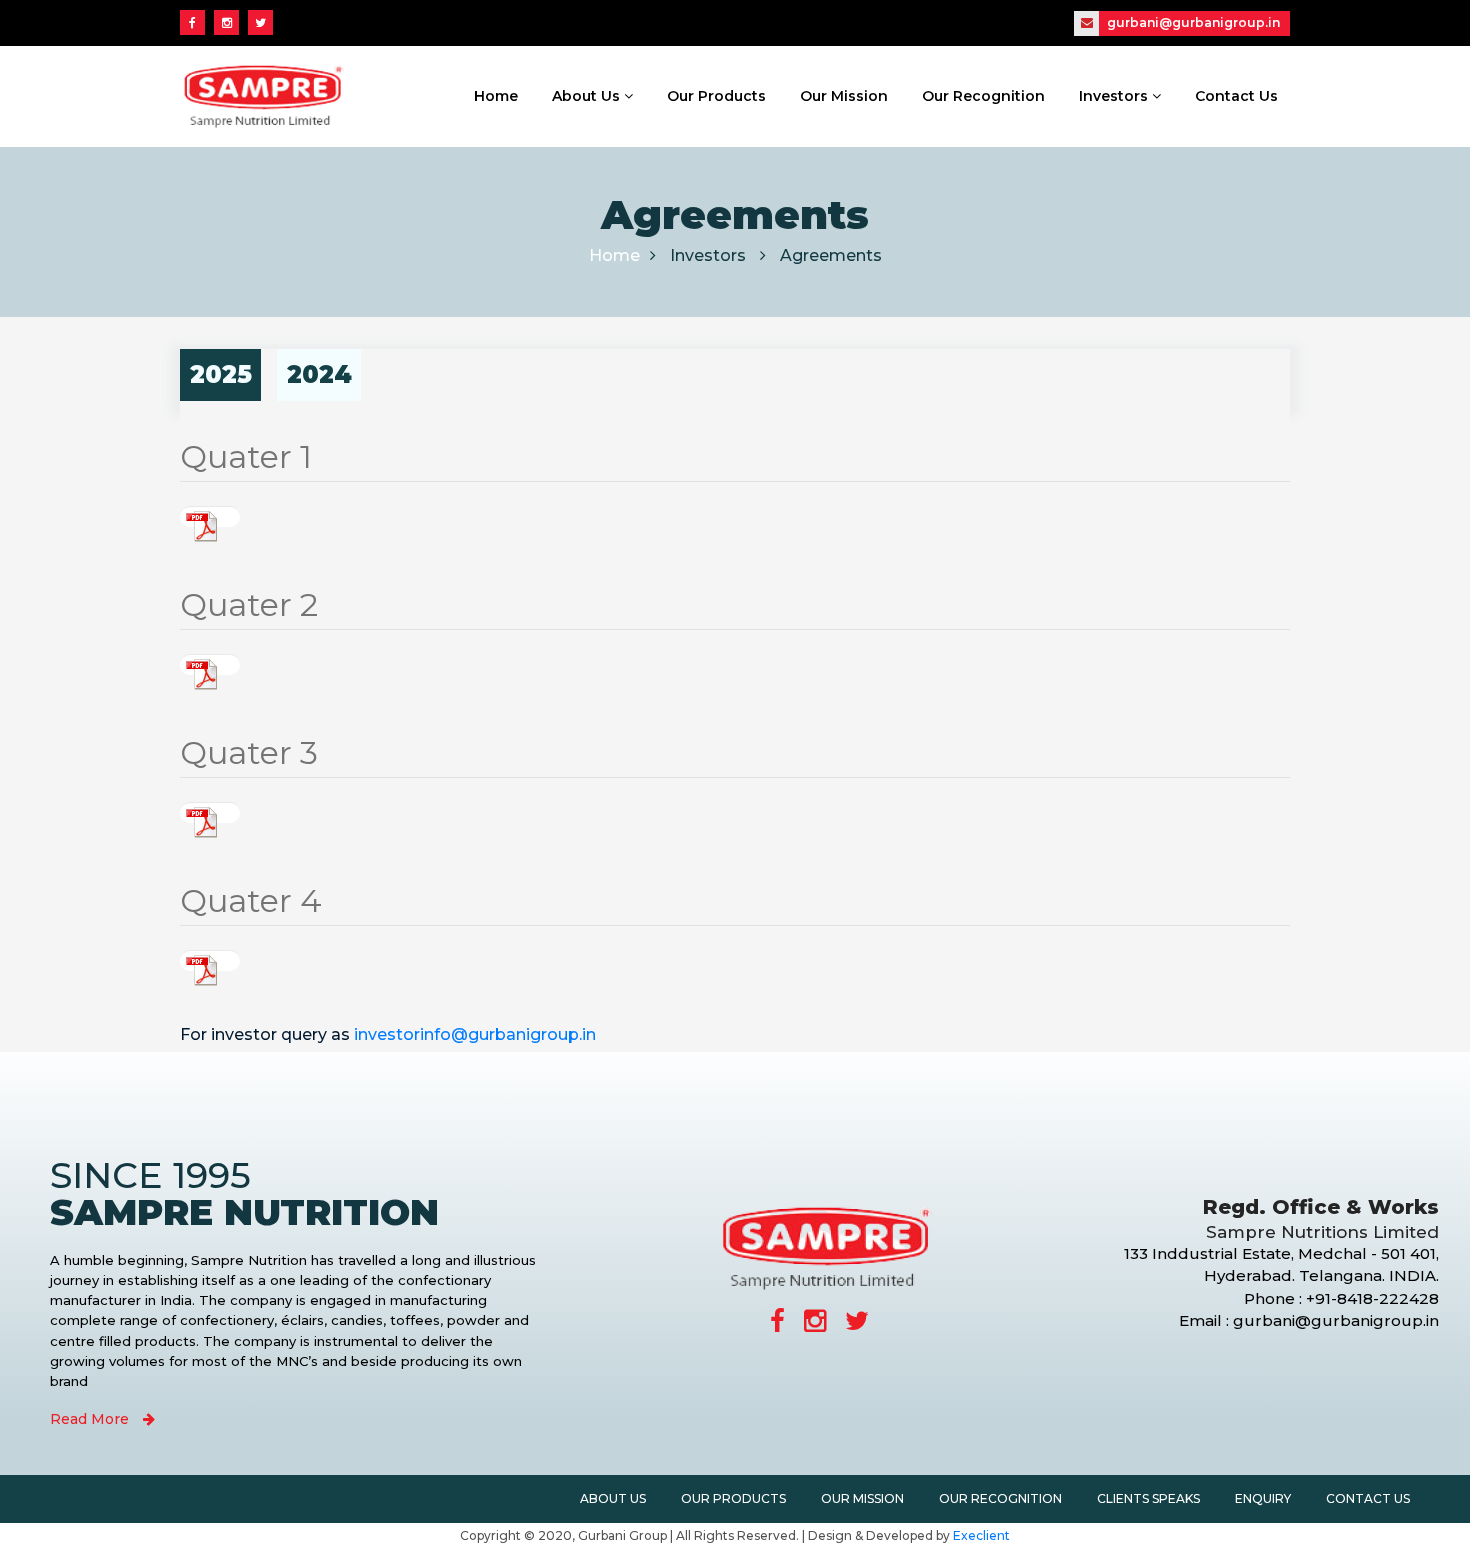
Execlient (981, 1535)
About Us (588, 96)
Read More (91, 1419)
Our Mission (844, 96)
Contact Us (1236, 96)
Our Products (716, 96)
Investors (1115, 96)
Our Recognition (983, 96)
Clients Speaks (1148, 1498)
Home (496, 96)
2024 (319, 374)
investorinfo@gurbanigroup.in (475, 1034)
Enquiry (1263, 1498)
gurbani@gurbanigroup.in (1192, 22)
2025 (221, 374)
